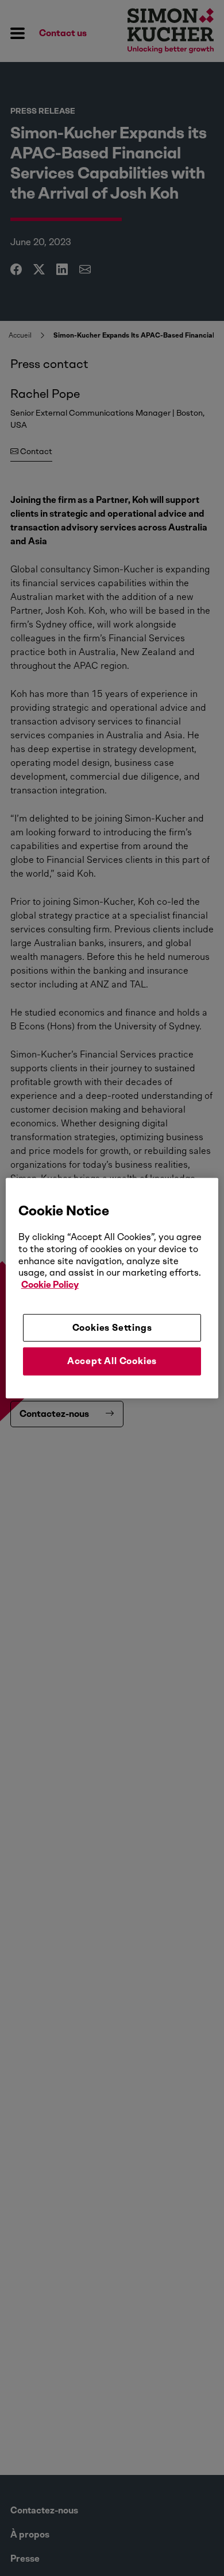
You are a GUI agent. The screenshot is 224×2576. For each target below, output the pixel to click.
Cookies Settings (112, 1328)
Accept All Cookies (112, 1361)
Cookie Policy (50, 1285)
